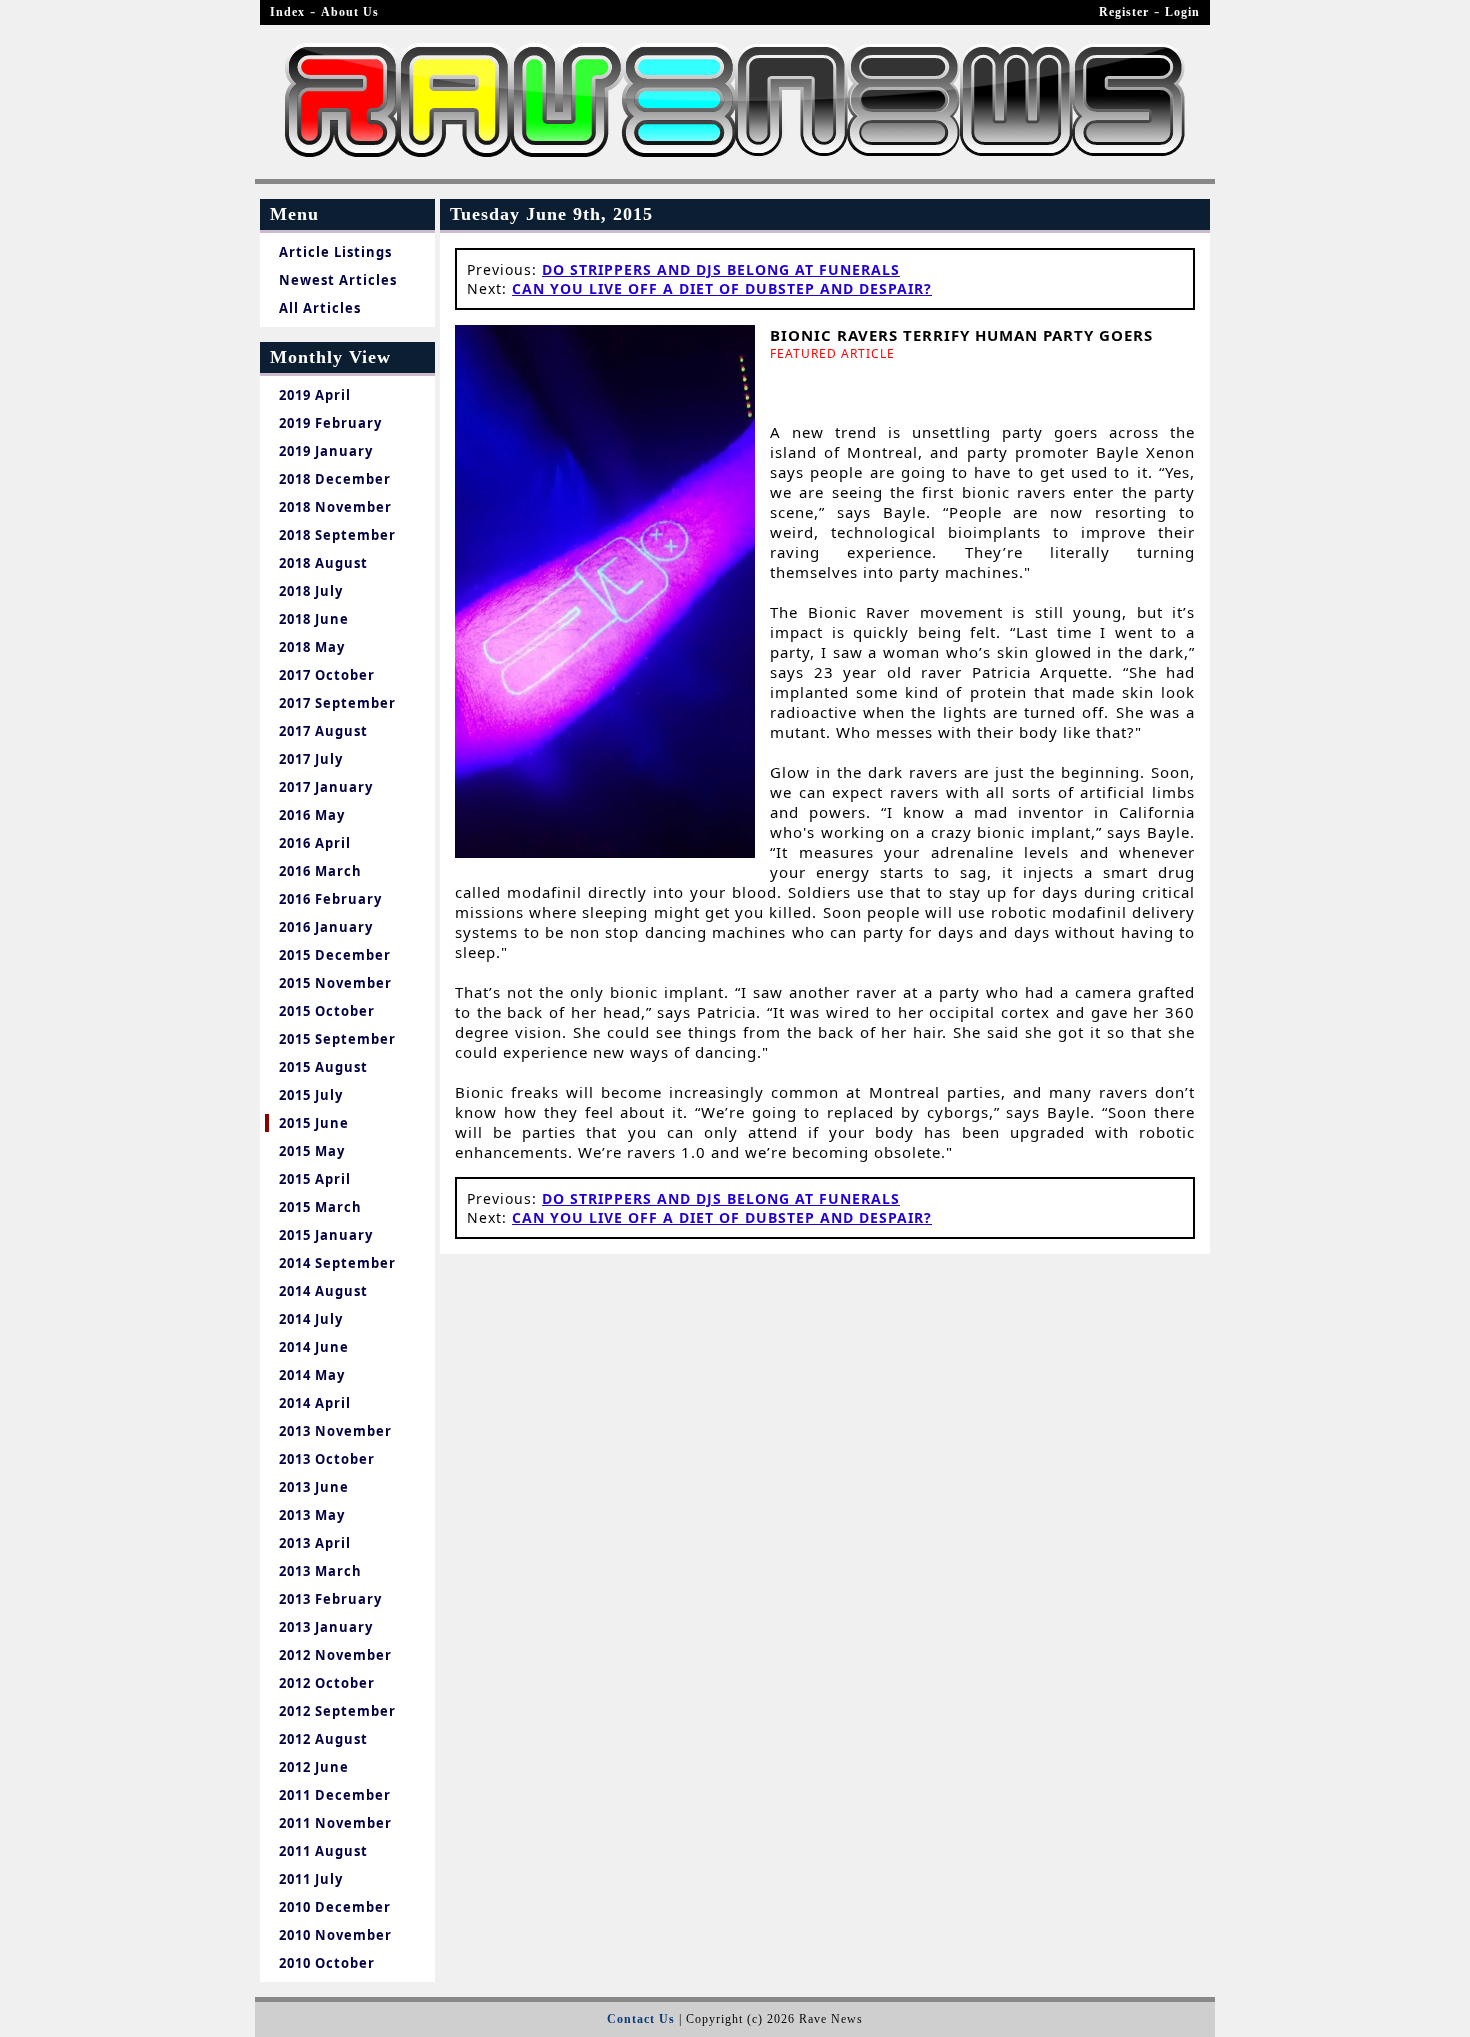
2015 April (315, 1179)
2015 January (326, 1235)
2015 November (335, 983)
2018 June (314, 619)
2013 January (326, 1627)
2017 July (311, 759)
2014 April (315, 1403)
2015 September (337, 1039)
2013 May (312, 1515)
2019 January (326, 451)
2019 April (315, 395)
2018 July (311, 591)
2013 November (335, 1431)
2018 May (312, 647)
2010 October (327, 1963)
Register (1124, 12)
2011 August (323, 1851)
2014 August (323, 1291)
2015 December (335, 955)
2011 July (311, 1879)
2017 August (323, 731)
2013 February (330, 1599)
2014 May (312, 1375)
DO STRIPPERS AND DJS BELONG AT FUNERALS (721, 269)
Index (287, 12)
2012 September (337, 1711)
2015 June (314, 1123)
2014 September (337, 1263)
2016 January (326, 927)
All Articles (320, 308)
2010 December (335, 1907)
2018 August (323, 563)
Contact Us (641, 2019)
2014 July (311, 1319)
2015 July (311, 1095)
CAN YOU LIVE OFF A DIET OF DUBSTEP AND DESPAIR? (722, 288)
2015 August (323, 1067)
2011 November (335, 1823)
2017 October (327, 675)
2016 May (312, 815)
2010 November (335, 1935)
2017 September (337, 703)
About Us (350, 12)
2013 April (315, 1543)
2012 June (314, 1767)
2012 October (327, 1683)
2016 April (315, 843)
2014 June (314, 1347)
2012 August (323, 1739)
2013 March (320, 1571)
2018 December (335, 479)
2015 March (320, 1207)
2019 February (330, 423)
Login (1182, 12)
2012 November (335, 1655)
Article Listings (335, 252)
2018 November (335, 507)
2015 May (312, 1151)
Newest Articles (338, 280)
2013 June (314, 1487)
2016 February (330, 899)
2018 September (337, 535)
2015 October (327, 1011)
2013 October (327, 1459)
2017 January (326, 787)
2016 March (320, 871)
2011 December (335, 1795)
